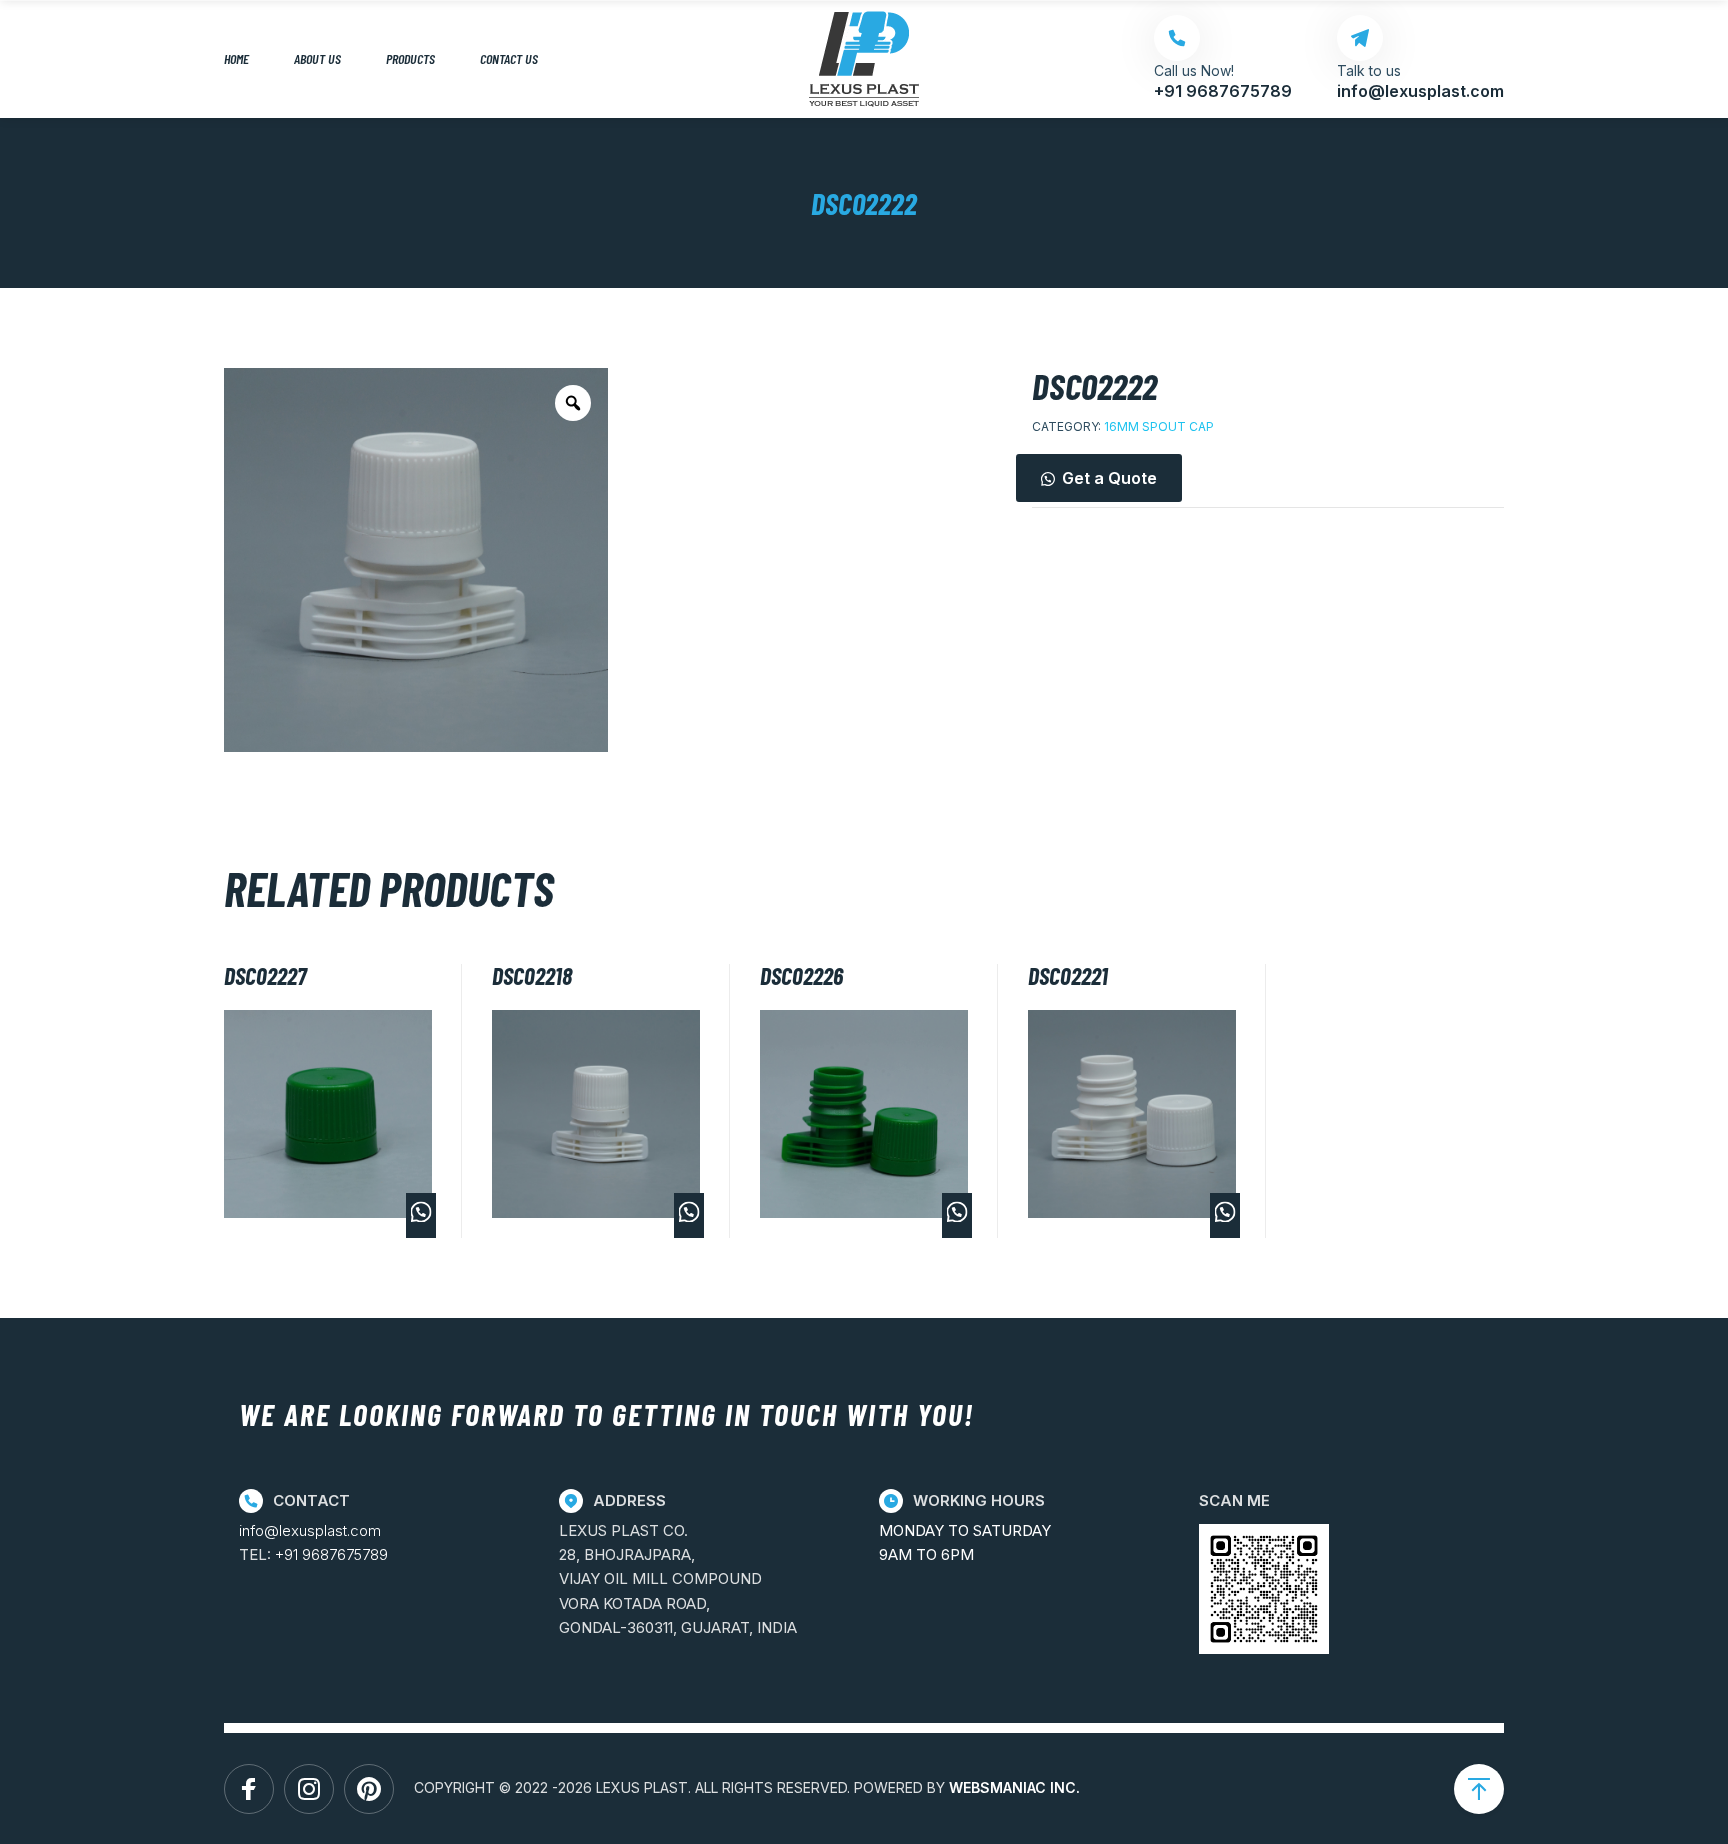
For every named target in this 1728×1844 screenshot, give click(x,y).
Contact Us (509, 58)
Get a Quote (1109, 478)
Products (410, 58)
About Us (317, 58)
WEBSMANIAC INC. (1014, 1787)
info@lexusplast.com (310, 1530)
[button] (1268, 478)
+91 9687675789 (331, 1554)
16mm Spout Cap (1159, 426)
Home (236, 58)
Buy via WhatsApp (421, 1215)
